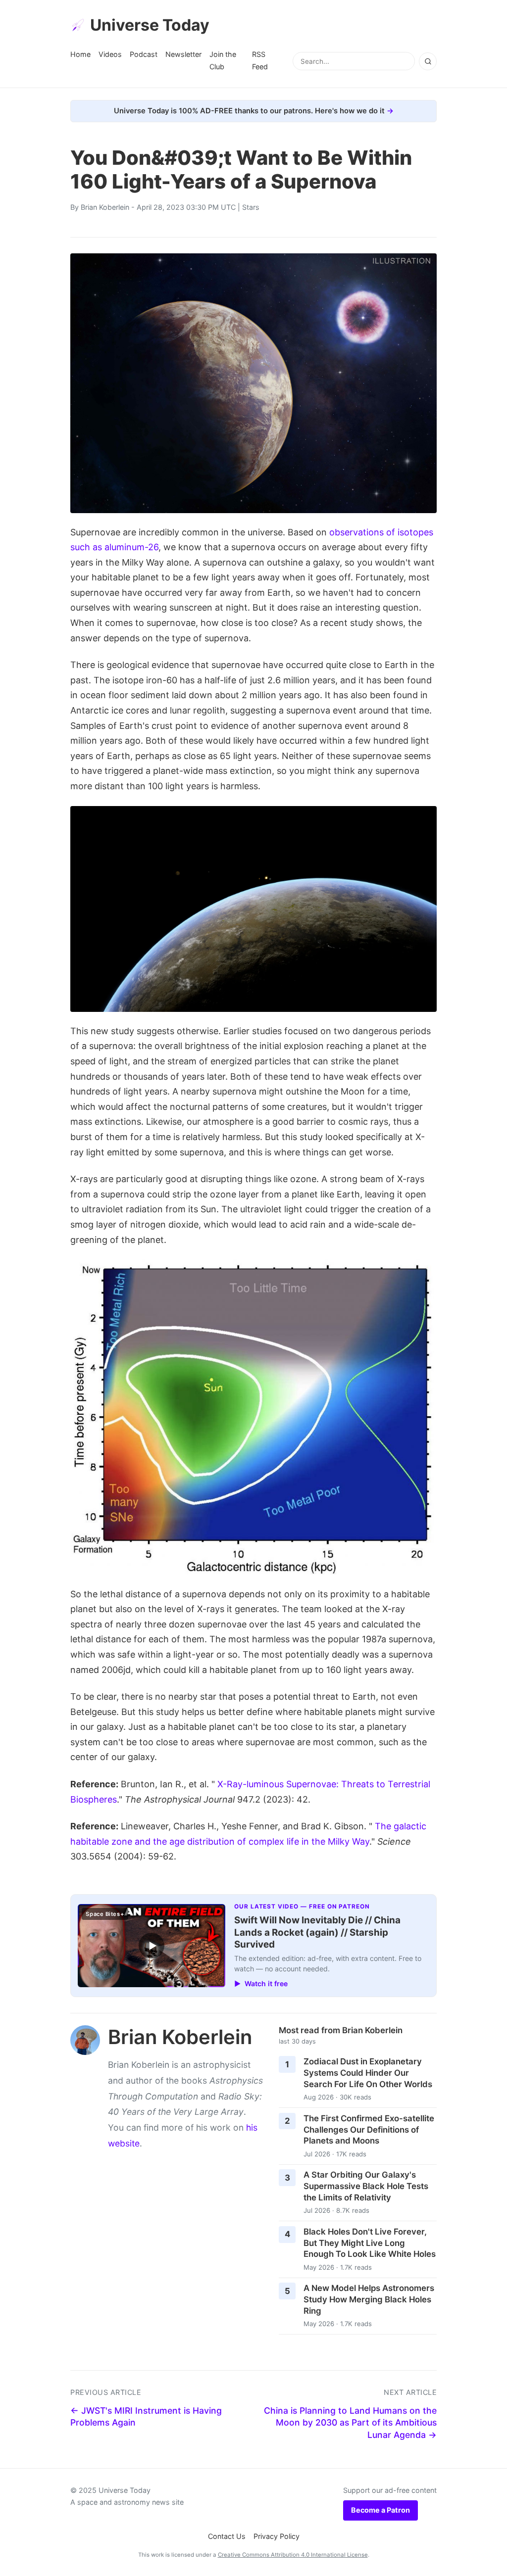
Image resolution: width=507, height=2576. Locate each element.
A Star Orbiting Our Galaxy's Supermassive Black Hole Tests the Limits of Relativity (366, 2186)
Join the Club (223, 60)
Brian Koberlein (105, 207)
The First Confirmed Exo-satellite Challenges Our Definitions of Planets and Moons (369, 2129)
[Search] (428, 61)
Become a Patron (380, 2510)
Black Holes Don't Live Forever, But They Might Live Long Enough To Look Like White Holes (370, 2243)
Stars (251, 207)
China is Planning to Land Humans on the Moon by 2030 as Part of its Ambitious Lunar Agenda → (350, 2423)
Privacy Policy (277, 2536)
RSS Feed (260, 60)
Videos (110, 54)
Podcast (144, 54)
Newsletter (183, 54)
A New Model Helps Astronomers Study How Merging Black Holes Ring (369, 2299)
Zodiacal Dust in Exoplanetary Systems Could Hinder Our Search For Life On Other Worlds (368, 2073)
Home (80, 54)
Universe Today (150, 25)
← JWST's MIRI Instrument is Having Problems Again (146, 2417)
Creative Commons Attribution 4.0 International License (293, 2555)
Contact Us (227, 2536)
